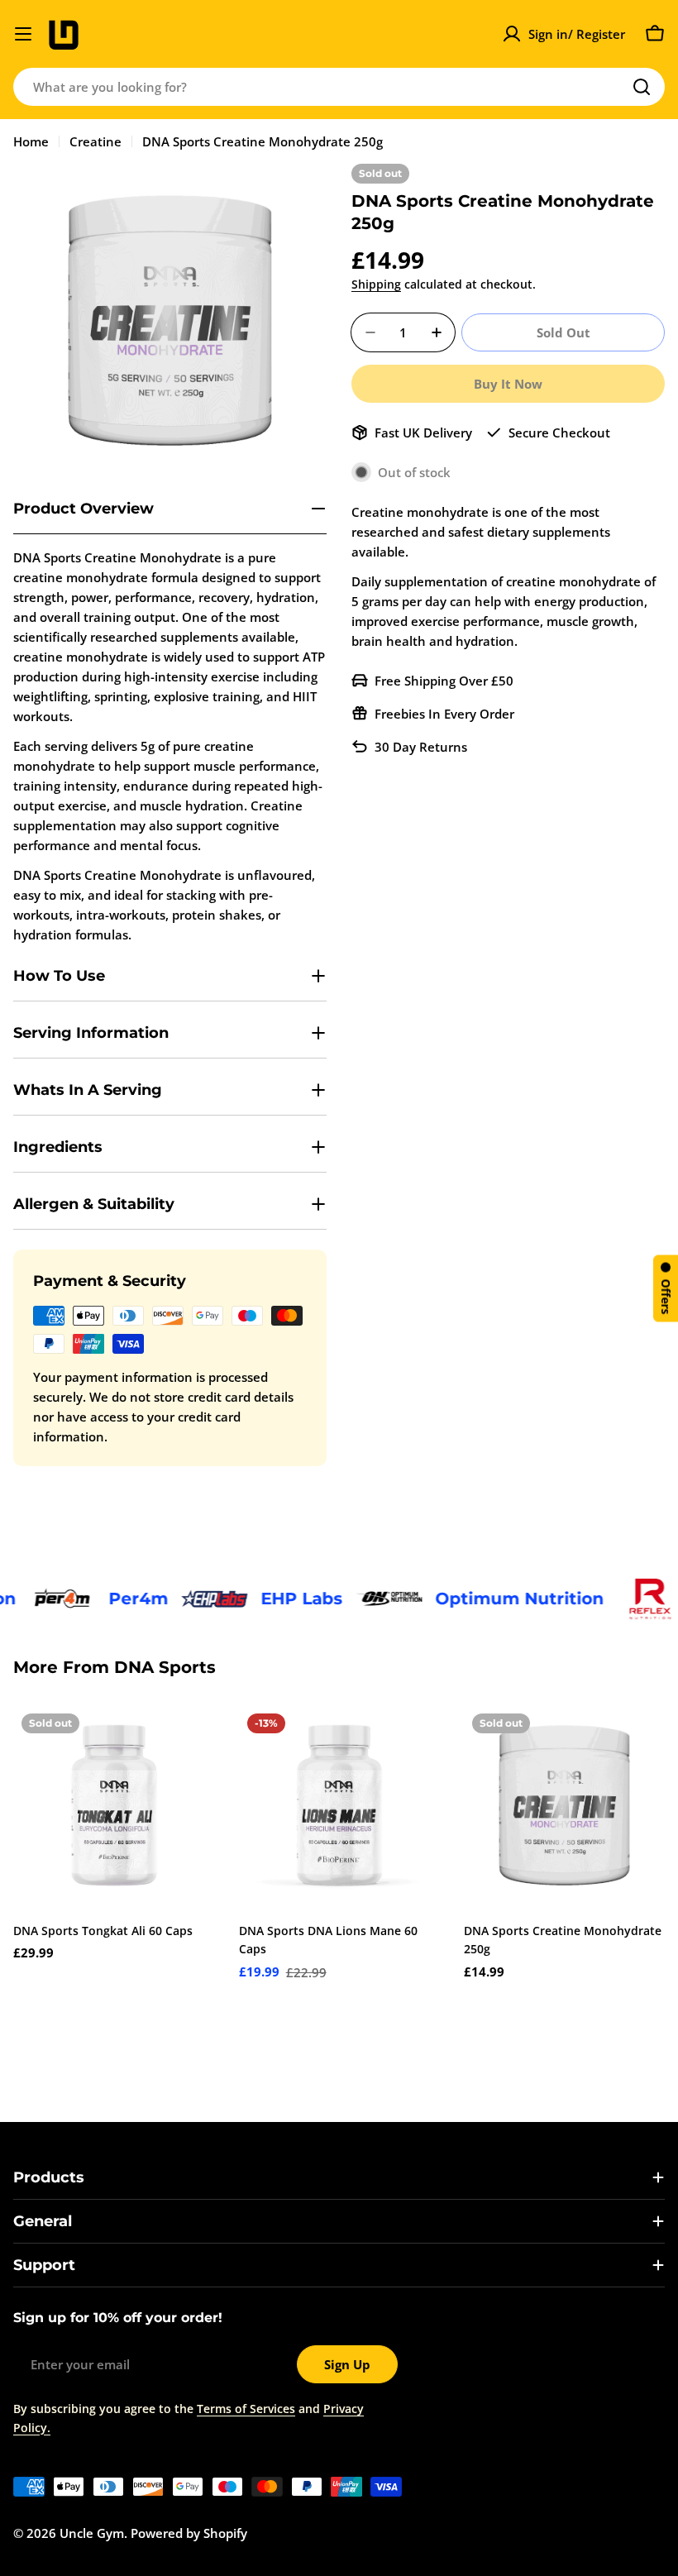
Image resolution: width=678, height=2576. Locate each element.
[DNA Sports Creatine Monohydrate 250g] (564, 1806)
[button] (666, 1288)
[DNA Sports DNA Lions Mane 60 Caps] (339, 1806)
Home (31, 141)
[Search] (642, 87)
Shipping (376, 284)
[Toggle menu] (23, 34)
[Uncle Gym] (38, 1599)
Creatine (95, 141)
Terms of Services (246, 2409)
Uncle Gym (92, 2533)
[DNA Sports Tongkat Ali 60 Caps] (114, 1806)
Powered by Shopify (189, 2533)
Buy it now (508, 384)
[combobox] (339, 87)
